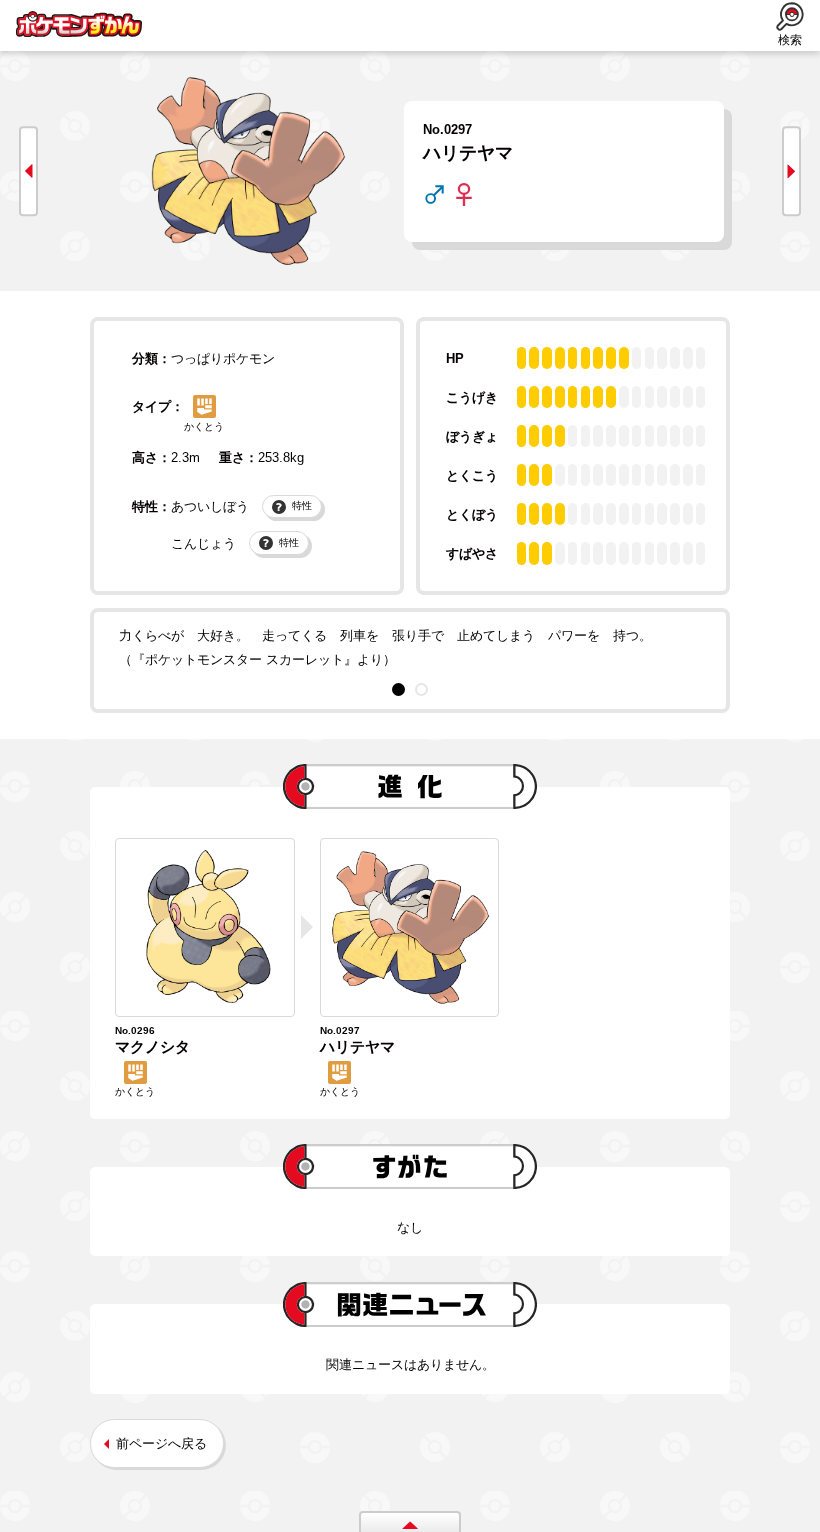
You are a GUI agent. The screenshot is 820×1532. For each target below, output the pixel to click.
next (791, 172)
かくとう (204, 426)
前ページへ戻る (161, 1443)
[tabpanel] (410, 647)
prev (28, 172)
